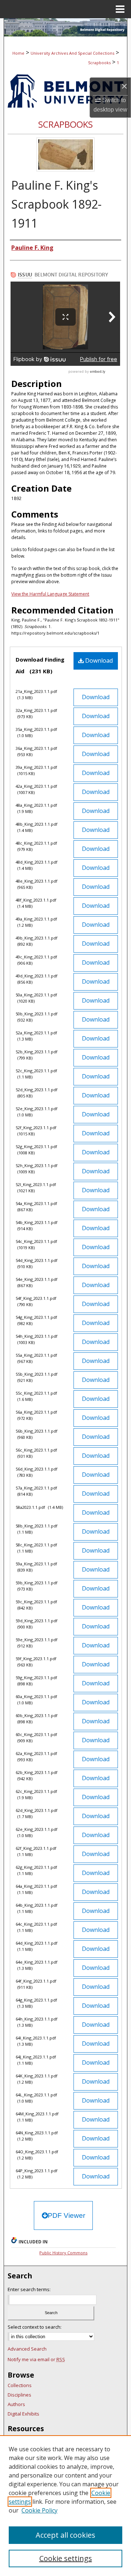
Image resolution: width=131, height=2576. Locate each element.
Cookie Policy (39, 2510)
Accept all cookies (65, 2535)
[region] (65, 2506)
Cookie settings (66, 2558)
